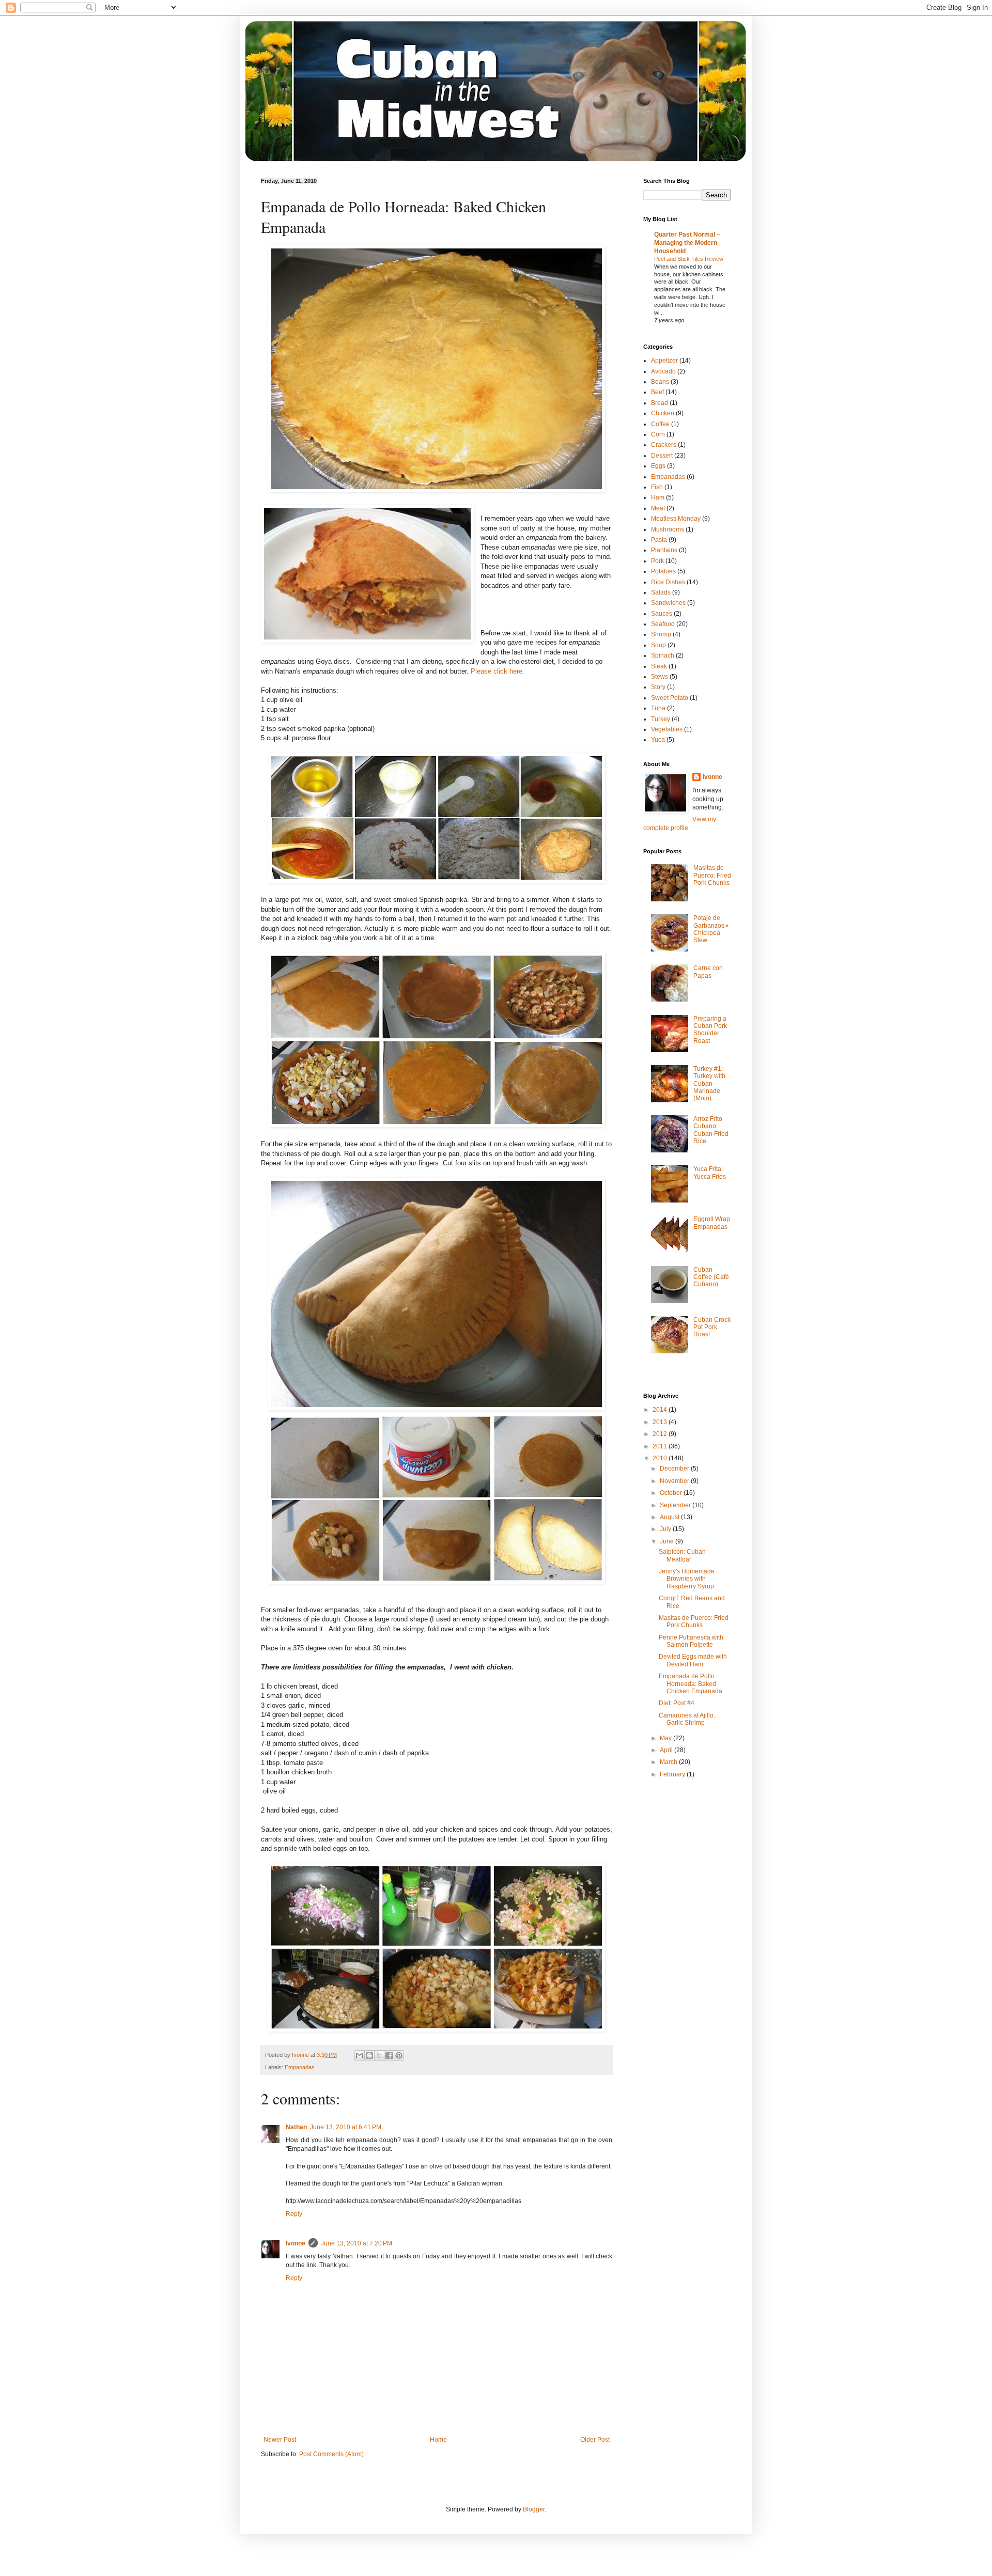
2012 (661, 1434)
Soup (658, 645)
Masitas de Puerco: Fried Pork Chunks (712, 875)
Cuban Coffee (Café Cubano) (711, 1277)
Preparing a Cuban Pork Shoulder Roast (710, 1030)
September (676, 1505)
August (670, 1517)
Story (658, 687)
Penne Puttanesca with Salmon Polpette (691, 1641)
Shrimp (661, 634)
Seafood (663, 624)
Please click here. (498, 671)
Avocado (663, 371)
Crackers (664, 445)
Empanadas (300, 2067)
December (675, 1469)
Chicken (663, 413)
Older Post (595, 2440)
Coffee (660, 424)
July (666, 1529)
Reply (294, 2214)
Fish (657, 487)
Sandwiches (668, 603)
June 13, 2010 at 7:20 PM (357, 2243)
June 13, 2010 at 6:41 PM (346, 2127)
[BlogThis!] (369, 2055)
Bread (660, 403)
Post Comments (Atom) (331, 2454)
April (667, 1750)
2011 (661, 1446)
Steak (659, 666)
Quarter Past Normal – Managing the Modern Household (687, 243)
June (668, 1541)
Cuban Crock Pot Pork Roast (712, 1327)
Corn (658, 434)
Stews (660, 677)
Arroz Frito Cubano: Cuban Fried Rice (711, 1130)
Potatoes (663, 571)
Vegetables (667, 729)
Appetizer (664, 361)
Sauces (662, 614)
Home (438, 2440)
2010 (661, 1458)
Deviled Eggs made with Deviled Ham (693, 1660)
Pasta (659, 540)
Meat (658, 508)
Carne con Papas (708, 972)
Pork (657, 561)
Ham (658, 497)
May (667, 1738)
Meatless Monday (676, 519)
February (673, 1774)
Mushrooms (668, 529)
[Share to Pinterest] (399, 2055)
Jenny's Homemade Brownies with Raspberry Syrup (687, 1579)
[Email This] (360, 2055)
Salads (661, 592)
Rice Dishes (668, 582)
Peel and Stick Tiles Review (689, 259)
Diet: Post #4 (677, 1703)
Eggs (658, 466)
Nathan (296, 2127)
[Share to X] (379, 2055)
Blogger (534, 2509)
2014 (661, 1410)
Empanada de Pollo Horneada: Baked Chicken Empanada (691, 1684)
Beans (660, 382)
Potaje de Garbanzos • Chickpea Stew (711, 929)
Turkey (661, 719)
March (669, 1762)
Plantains (664, 550)
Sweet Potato (670, 698)
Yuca (658, 740)
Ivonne (296, 2243)
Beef (657, 392)
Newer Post (280, 2440)
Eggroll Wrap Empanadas (712, 1223)
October (672, 1493)
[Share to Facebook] (389, 2055)
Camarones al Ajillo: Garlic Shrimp (687, 1719)
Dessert (662, 456)
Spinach (663, 655)
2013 (661, 1422)
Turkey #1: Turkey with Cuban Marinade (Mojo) (709, 1084)
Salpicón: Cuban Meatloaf (682, 1555)
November (675, 1481)
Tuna (658, 708)
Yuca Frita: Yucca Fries (710, 1173)
